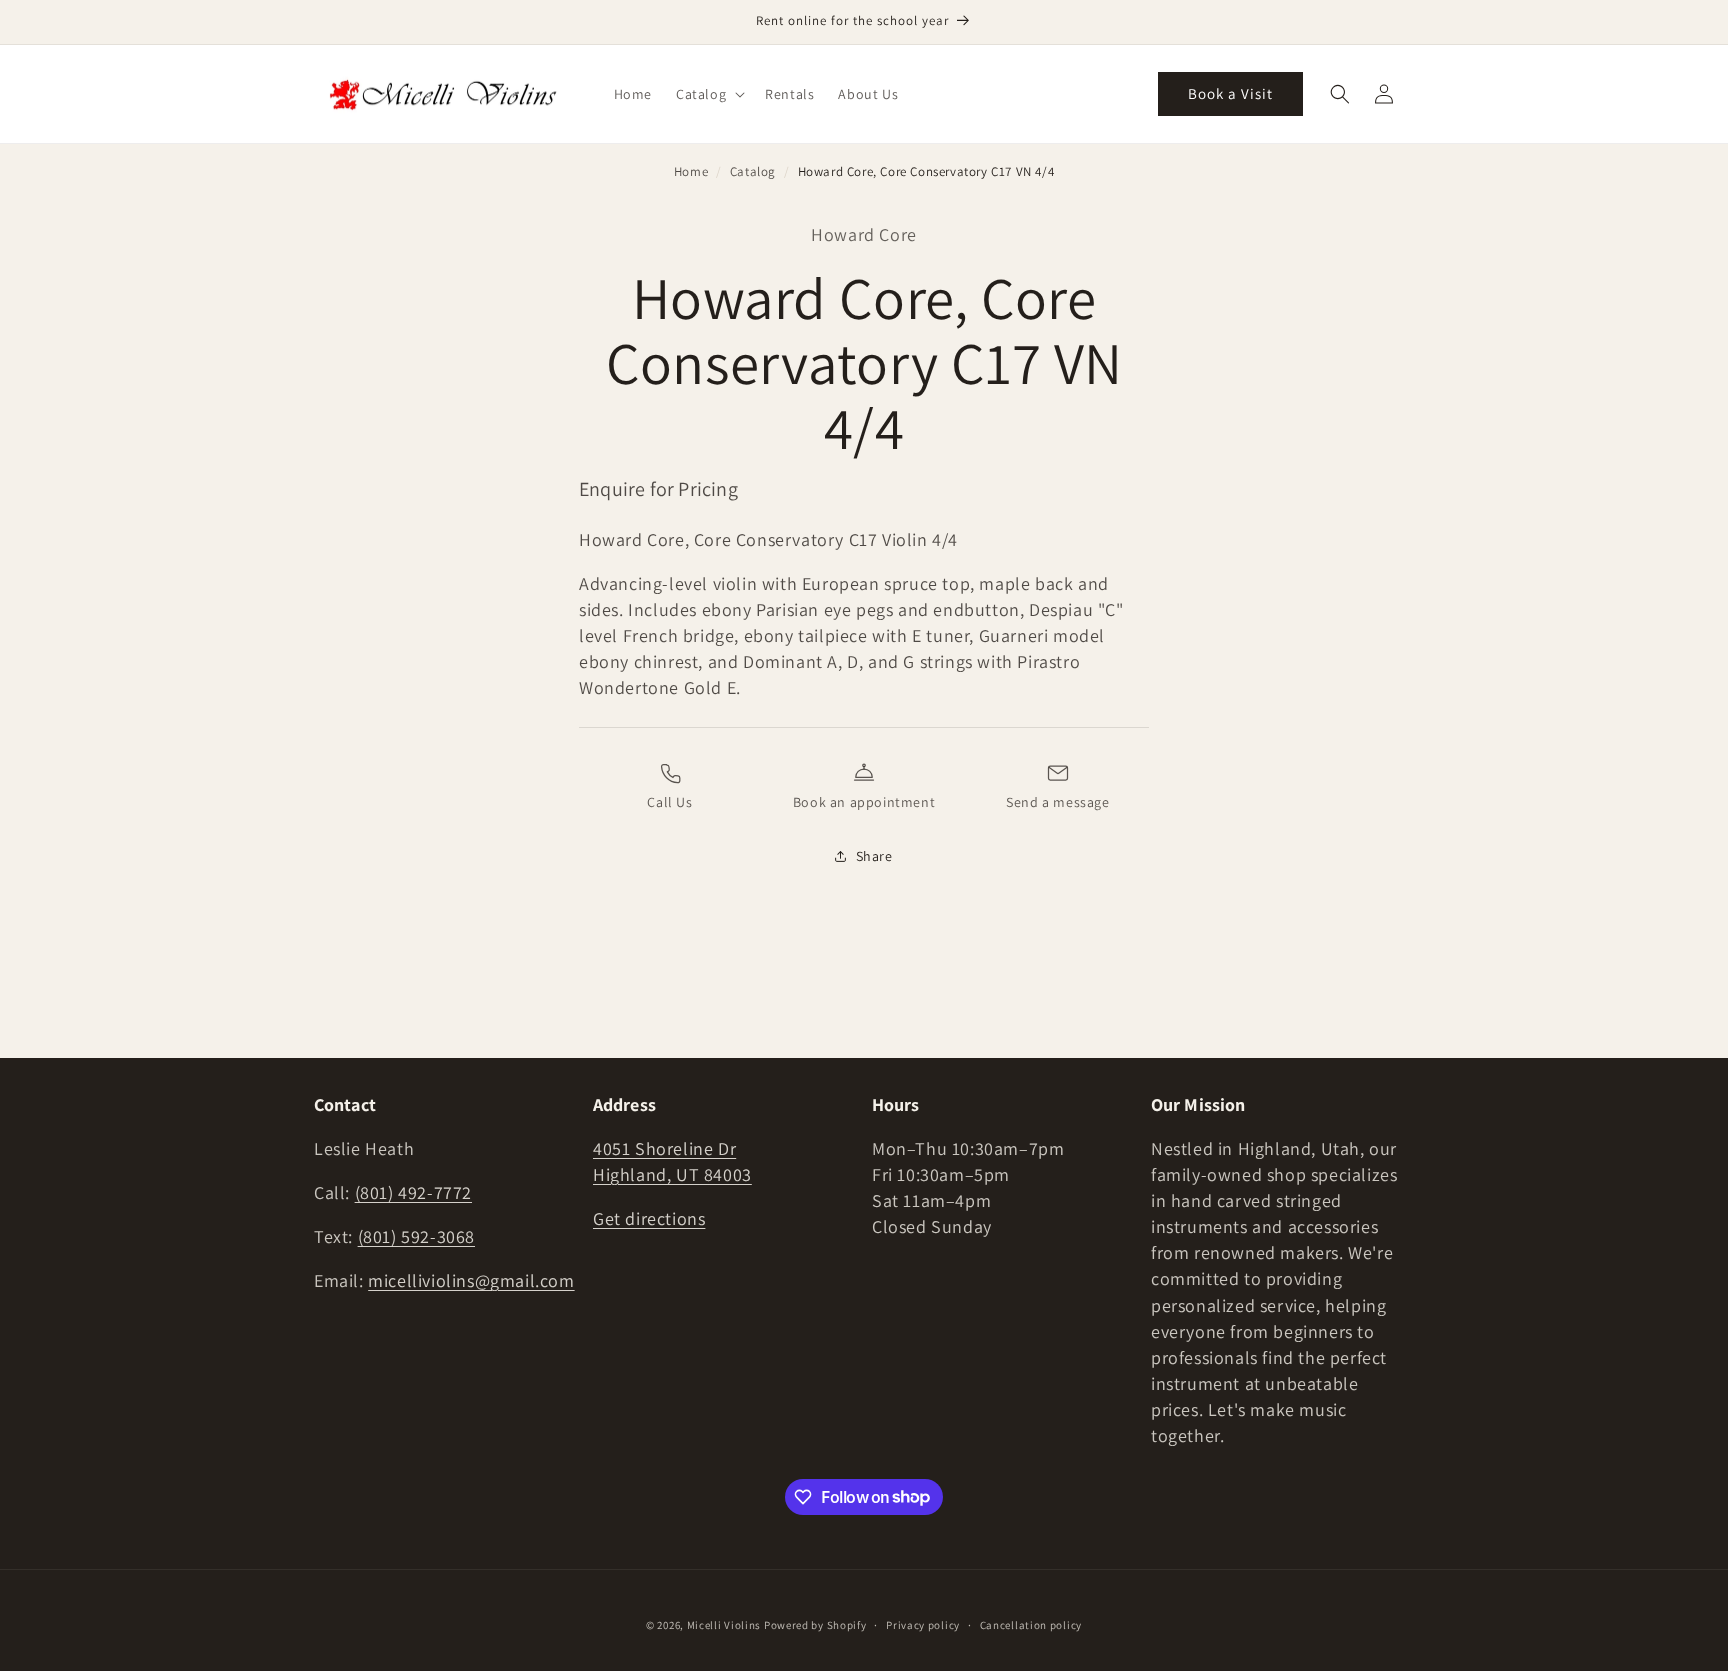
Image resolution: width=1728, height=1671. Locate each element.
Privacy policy (923, 1624)
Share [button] (874, 856)
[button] (708, 94)
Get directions (649, 1218)
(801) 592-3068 (416, 1236)
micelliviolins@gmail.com (471, 1280)
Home (691, 171)
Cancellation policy (1031, 1624)
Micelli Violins (724, 1625)
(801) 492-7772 (413, 1192)
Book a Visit (1230, 93)
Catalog (753, 171)
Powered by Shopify (815, 1625)
